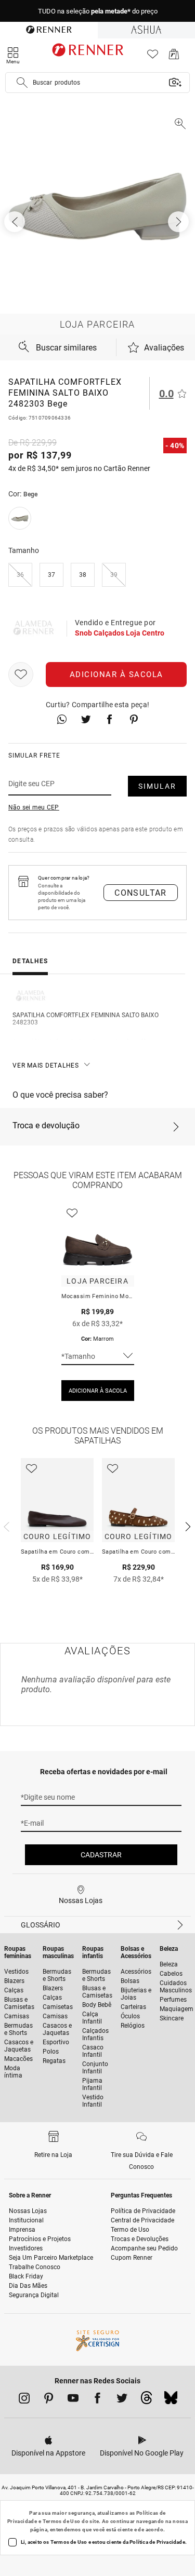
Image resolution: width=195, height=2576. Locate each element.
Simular (157, 786)
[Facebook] (97, 2400)
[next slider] (5, 1526)
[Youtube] (73, 2400)
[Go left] (16, 222)
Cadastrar (101, 1855)
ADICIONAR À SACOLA (98, 1391)
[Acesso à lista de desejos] (153, 57)
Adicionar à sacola (116, 675)
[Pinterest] (49, 2400)
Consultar (141, 893)
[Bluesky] (171, 2400)
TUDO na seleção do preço (98, 11)
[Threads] (146, 2400)
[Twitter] (122, 2400)
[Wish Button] (21, 675)
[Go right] (179, 222)
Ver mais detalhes (46, 1066)
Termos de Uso (62, 2521)
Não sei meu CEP (34, 807)
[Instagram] (24, 2400)
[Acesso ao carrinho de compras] (174, 57)
